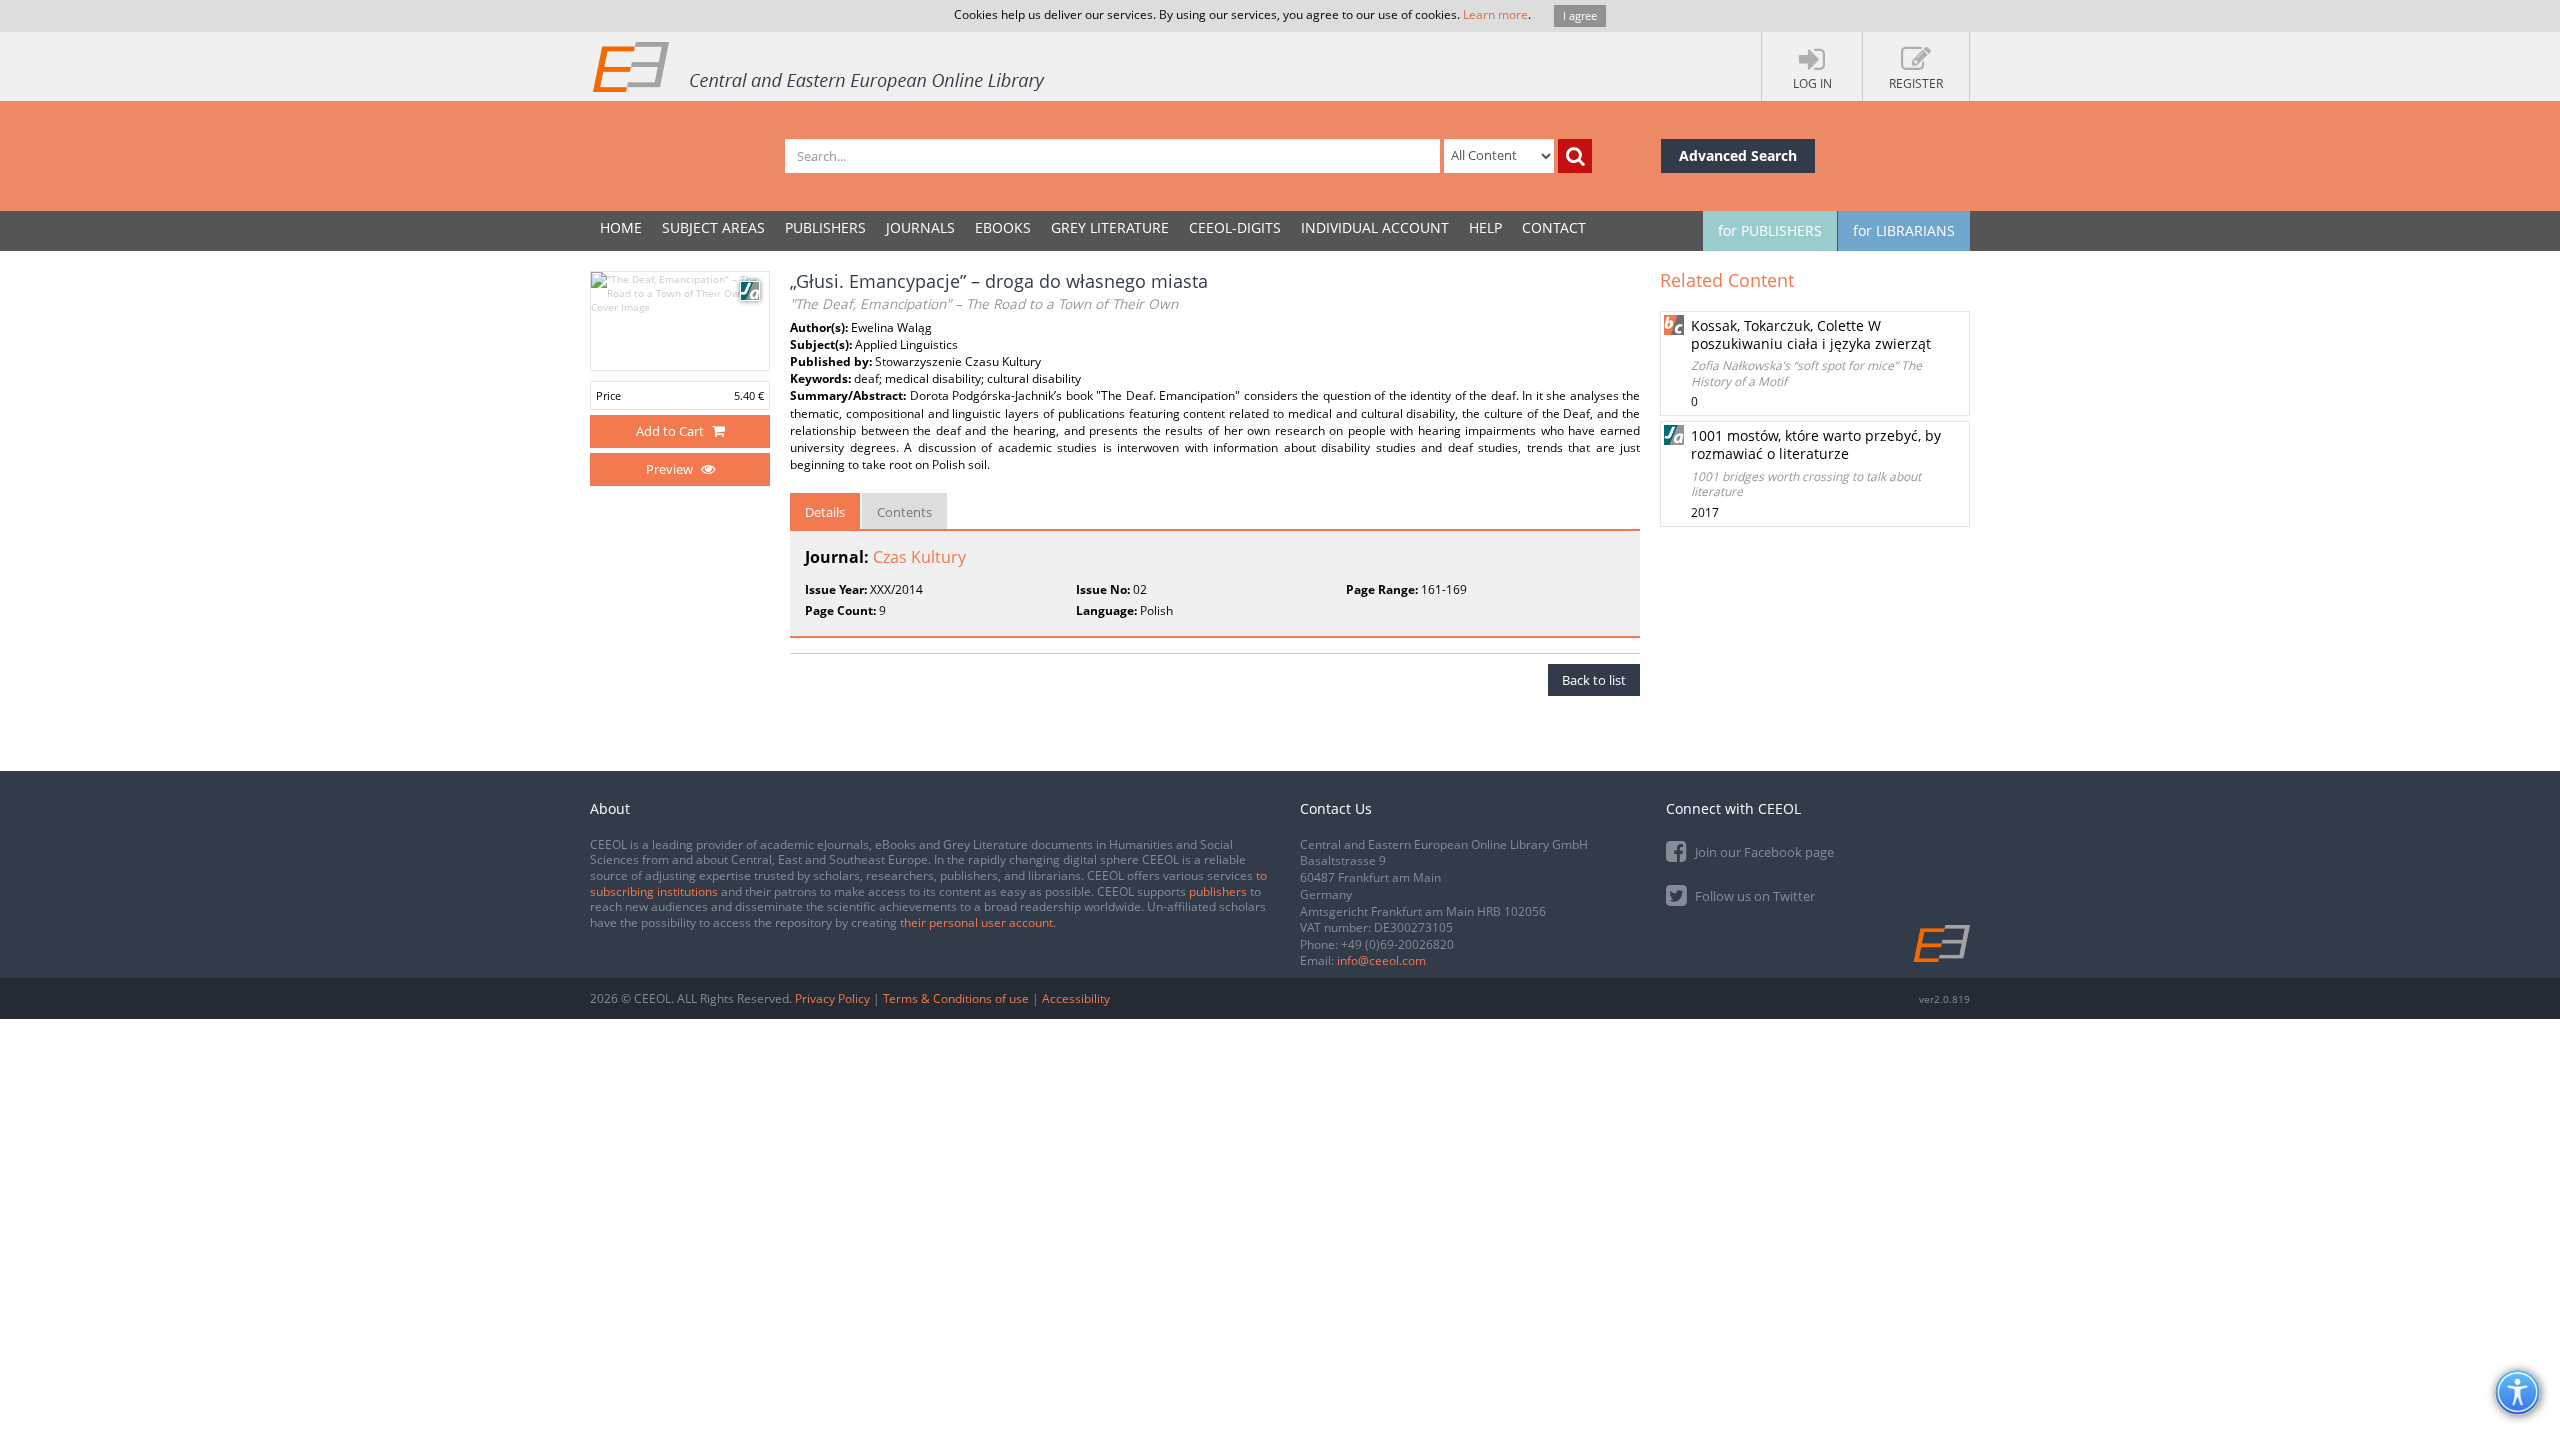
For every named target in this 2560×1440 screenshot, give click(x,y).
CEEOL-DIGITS (1235, 227)
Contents (904, 512)
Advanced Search (1738, 155)
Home (621, 227)
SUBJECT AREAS (713, 227)
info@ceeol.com (1381, 960)
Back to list (1594, 680)
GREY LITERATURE (1110, 227)
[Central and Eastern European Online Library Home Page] (820, 66)
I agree (1580, 15)
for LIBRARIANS (1904, 230)
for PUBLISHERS (1770, 230)
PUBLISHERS (825, 227)
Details (825, 512)
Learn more (1495, 14)
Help (1485, 227)
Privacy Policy (832, 998)
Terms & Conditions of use (956, 998)
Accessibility (1076, 998)
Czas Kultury (919, 557)
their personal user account (976, 922)
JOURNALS (920, 227)
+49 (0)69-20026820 (1397, 944)
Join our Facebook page (1763, 852)
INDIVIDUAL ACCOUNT (1375, 227)
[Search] (1575, 156)
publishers (1218, 891)
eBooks (1003, 227)
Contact (1554, 227)
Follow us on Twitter (1753, 896)
